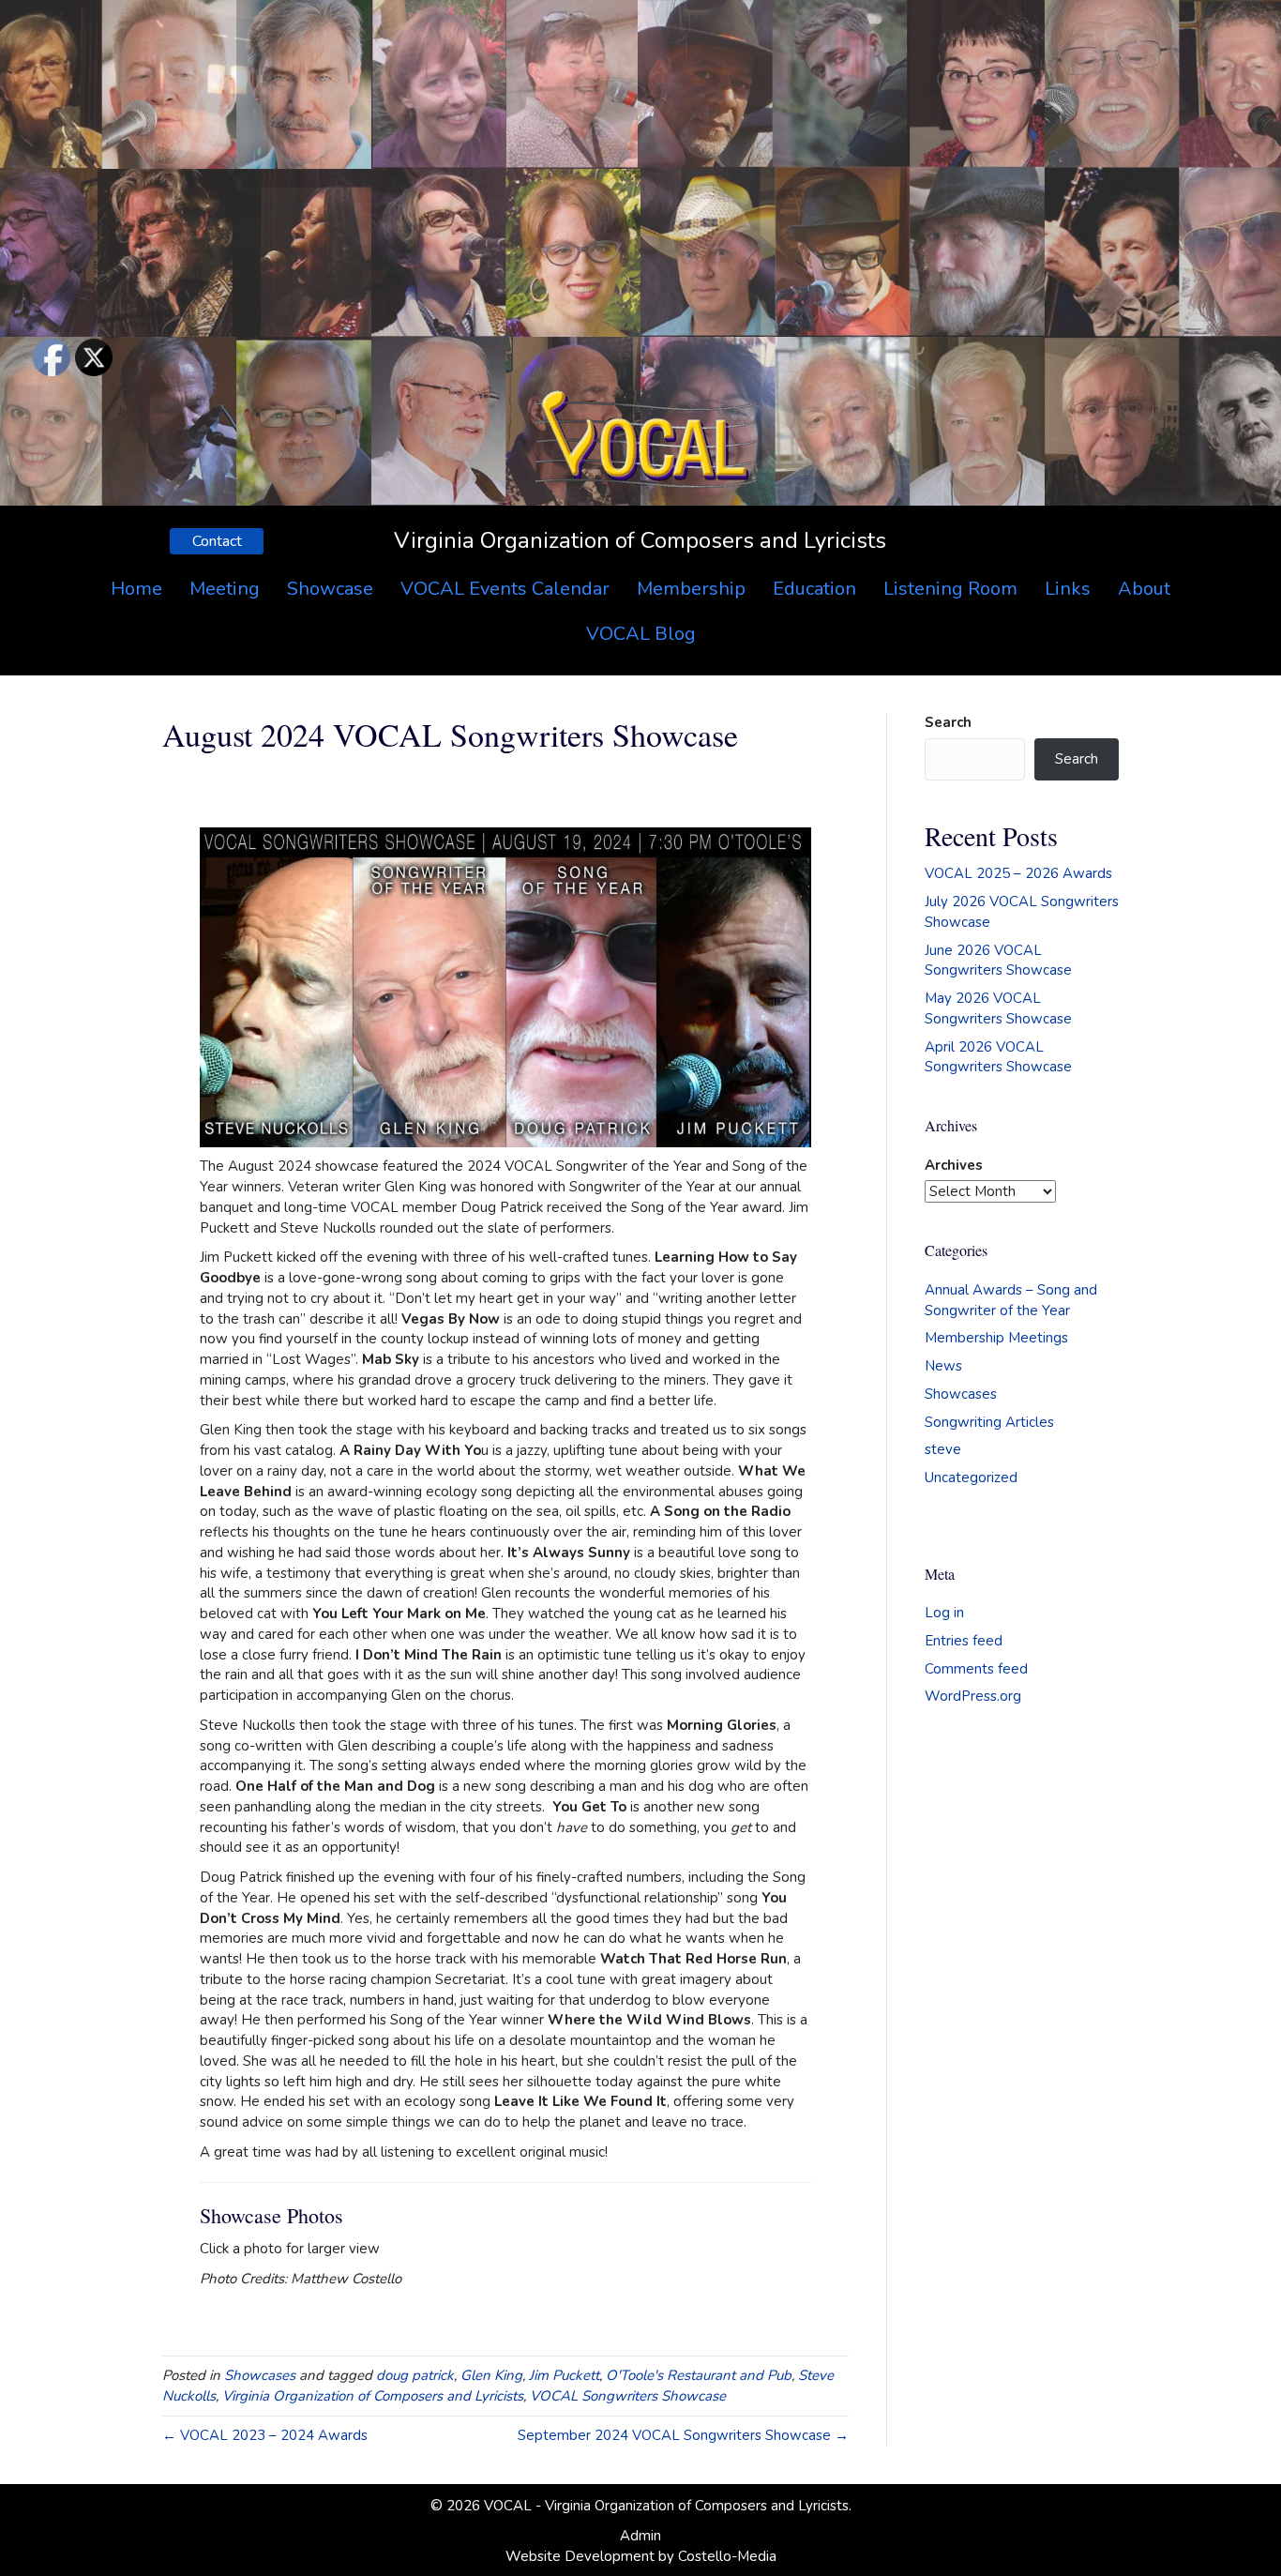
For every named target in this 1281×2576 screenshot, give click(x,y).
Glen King (491, 2375)
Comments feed (976, 1669)
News (943, 1366)
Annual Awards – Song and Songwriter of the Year (1011, 1300)
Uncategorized (971, 1477)
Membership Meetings (996, 1338)
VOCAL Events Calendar (505, 589)
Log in (944, 1613)
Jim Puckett (564, 2375)
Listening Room (950, 589)
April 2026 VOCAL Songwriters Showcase (998, 1057)
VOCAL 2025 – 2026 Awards (1018, 873)
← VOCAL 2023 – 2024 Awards (265, 2435)
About (1144, 589)
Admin (640, 2536)
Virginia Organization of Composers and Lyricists (373, 2396)
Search (948, 722)
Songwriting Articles (989, 1422)
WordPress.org (973, 1696)
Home (136, 589)
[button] (217, 541)
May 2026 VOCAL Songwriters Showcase (998, 1008)
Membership (691, 589)
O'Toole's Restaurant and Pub (699, 2375)
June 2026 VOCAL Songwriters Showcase (998, 961)
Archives (954, 1165)
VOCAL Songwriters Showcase (628, 2396)
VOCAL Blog (641, 634)
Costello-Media (727, 2556)
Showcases (260, 2375)
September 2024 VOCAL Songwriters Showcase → (683, 2435)
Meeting (225, 589)
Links (1068, 589)
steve (943, 1449)
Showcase (330, 589)
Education (814, 589)
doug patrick (415, 2375)
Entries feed (964, 1641)
